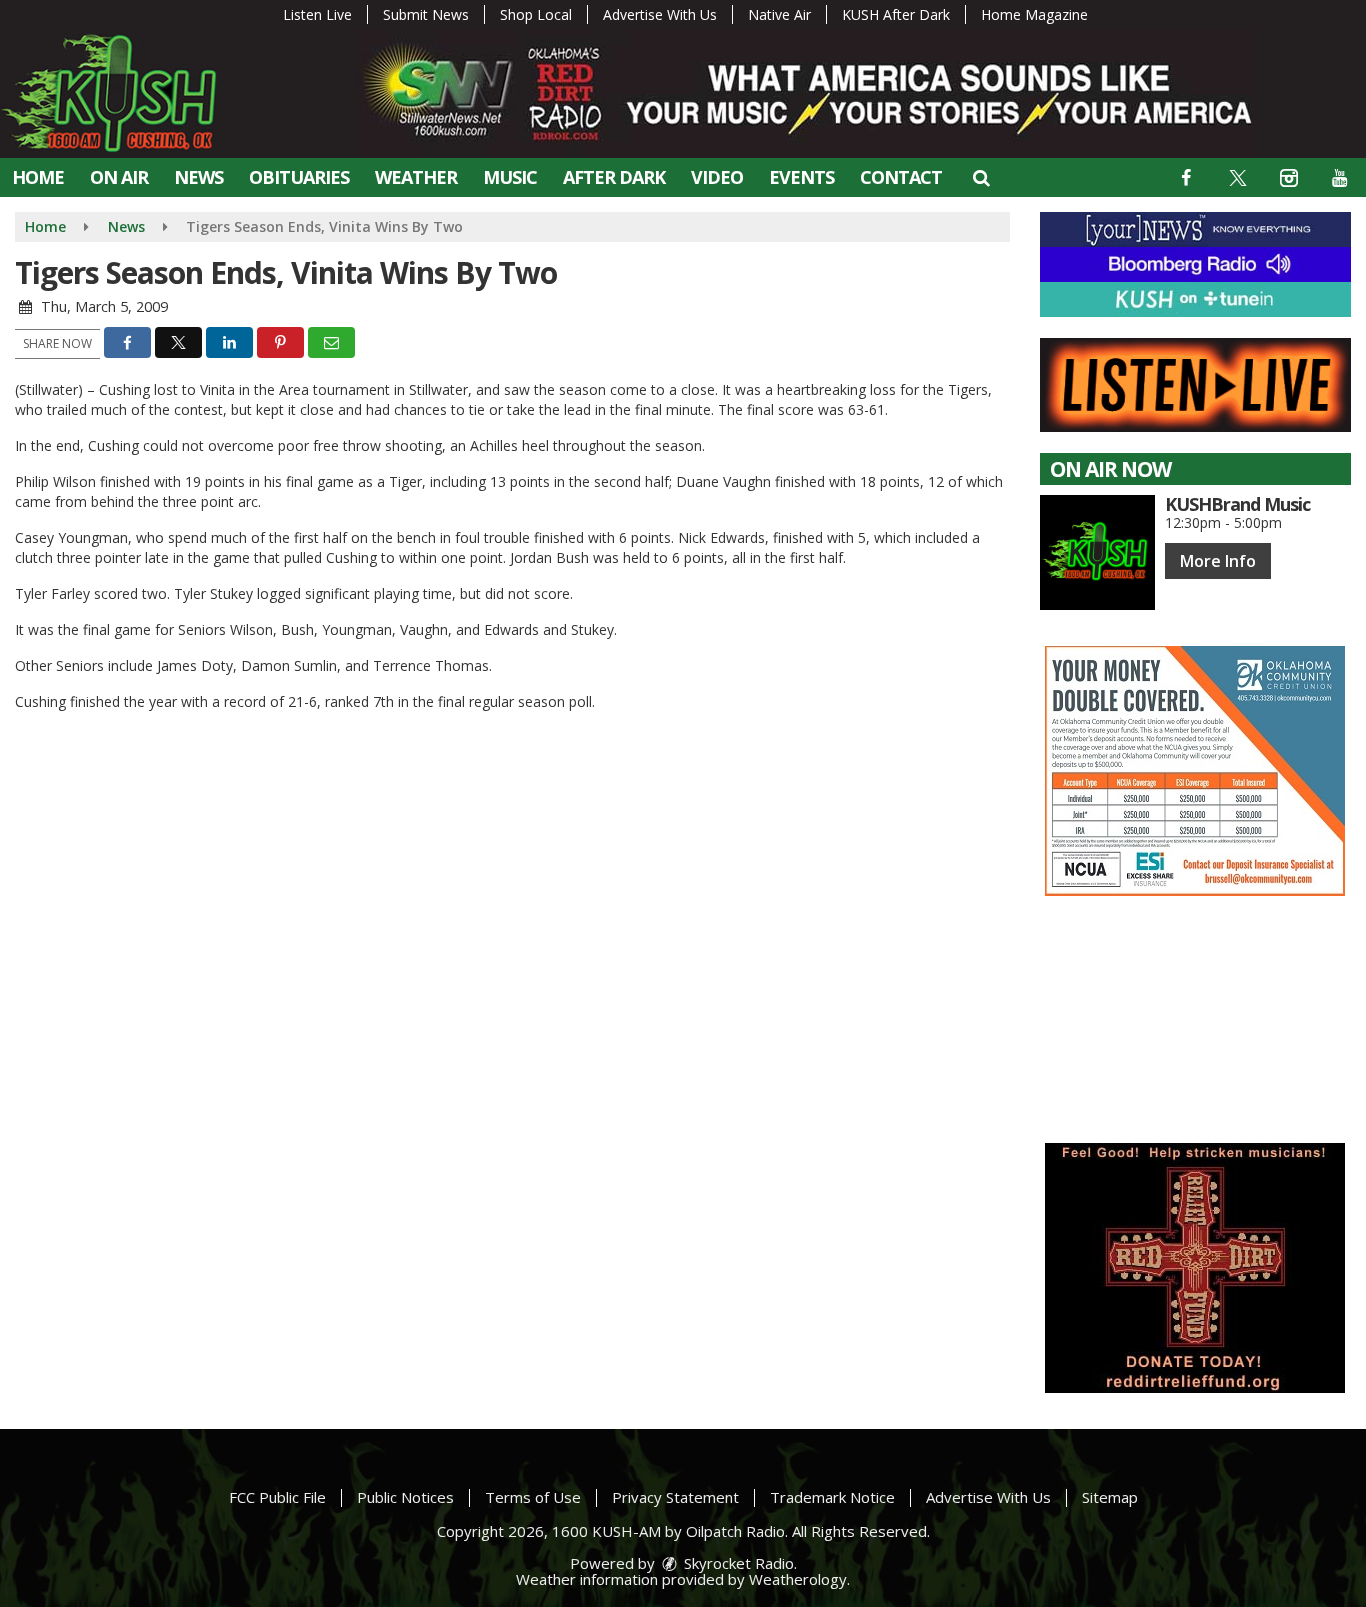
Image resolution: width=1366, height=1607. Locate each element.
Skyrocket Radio (737, 1563)
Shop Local (536, 14)
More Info (1218, 561)
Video (717, 177)
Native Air (779, 14)
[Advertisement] (1195, 771)
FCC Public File (277, 1497)
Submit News (426, 14)
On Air (119, 177)
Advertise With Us (660, 14)
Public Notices (405, 1497)
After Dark (614, 177)
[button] (980, 177)
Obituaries (299, 177)
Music (510, 177)
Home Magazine (1034, 14)
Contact (901, 177)
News (198, 177)
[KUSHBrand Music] (1097, 552)
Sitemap (1110, 1497)
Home (38, 177)
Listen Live (317, 14)
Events (801, 177)
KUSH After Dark (896, 14)
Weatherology (798, 1579)
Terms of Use (533, 1497)
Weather (416, 177)
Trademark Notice (832, 1497)
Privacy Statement (675, 1497)
